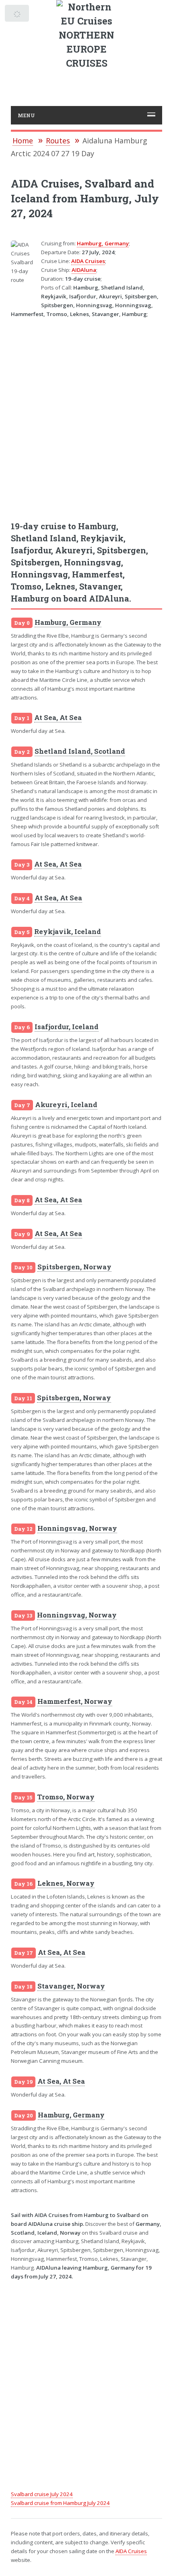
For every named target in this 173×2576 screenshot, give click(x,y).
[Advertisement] (86, 414)
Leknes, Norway (66, 1883)
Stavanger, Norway (71, 1986)
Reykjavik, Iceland (68, 932)
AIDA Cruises (88, 261)
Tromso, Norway (66, 1797)
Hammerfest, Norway (75, 1701)
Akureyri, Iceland (66, 1105)
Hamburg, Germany (103, 243)
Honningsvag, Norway (77, 1528)
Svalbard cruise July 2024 (42, 2494)
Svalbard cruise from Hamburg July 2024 (60, 2503)
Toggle (18, 15)
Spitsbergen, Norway (74, 1267)
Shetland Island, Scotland (80, 751)
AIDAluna (84, 270)
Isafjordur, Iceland (67, 1027)
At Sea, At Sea (58, 718)
